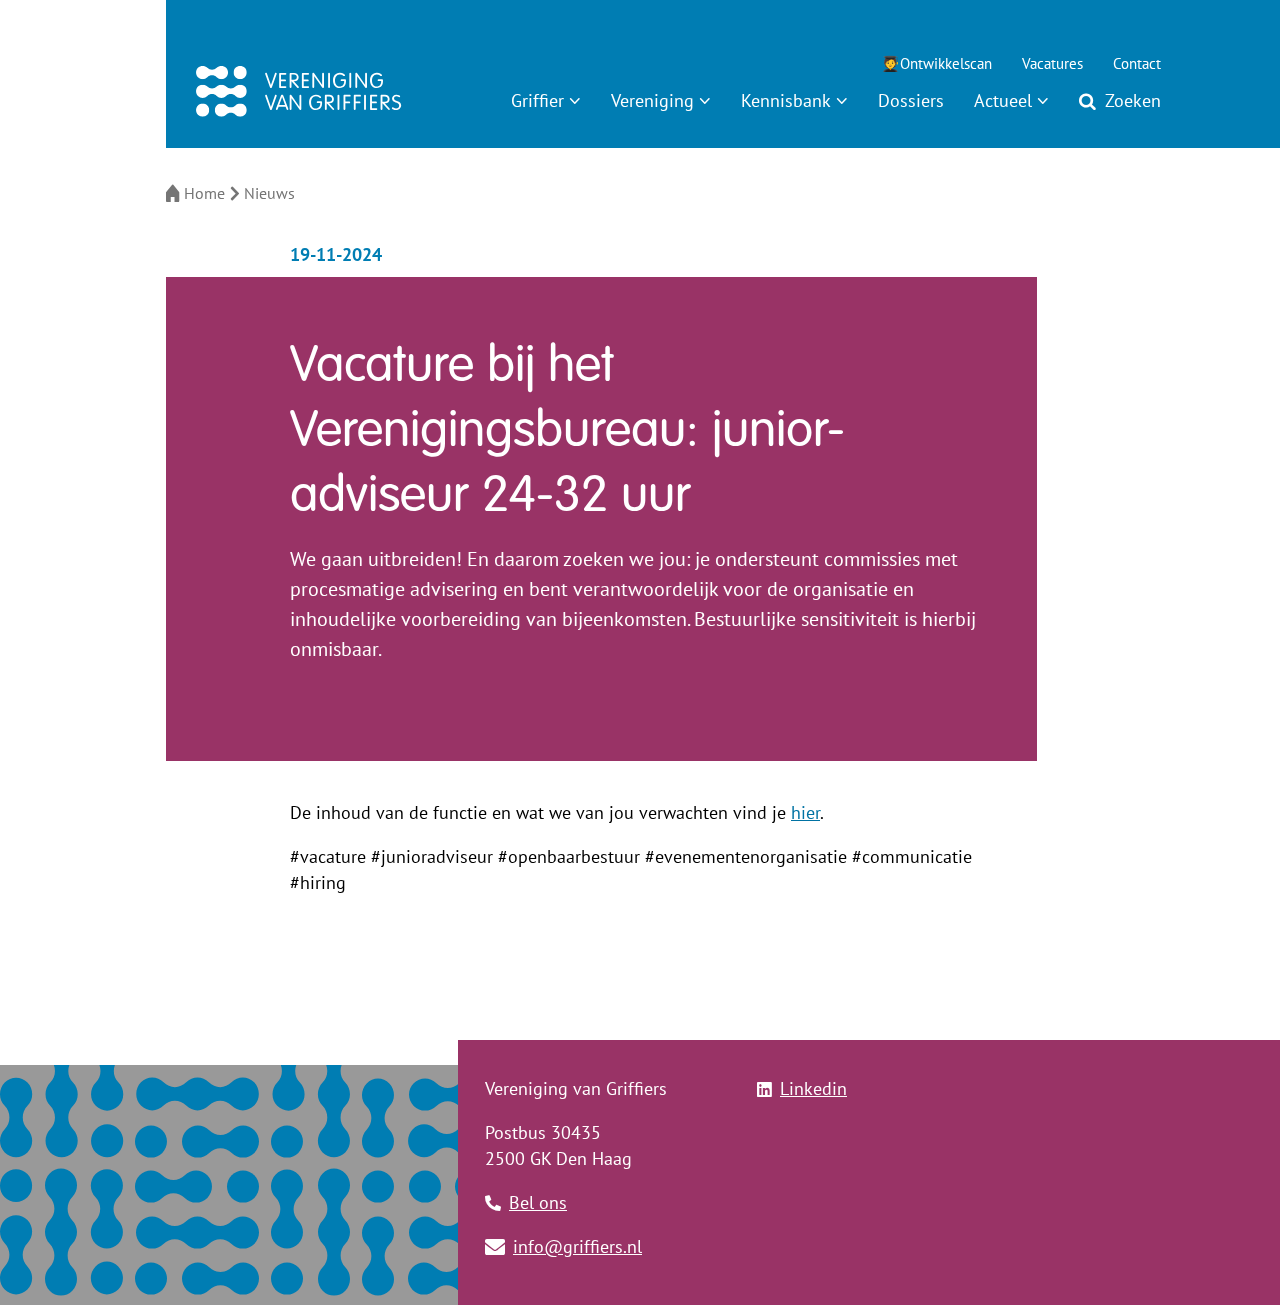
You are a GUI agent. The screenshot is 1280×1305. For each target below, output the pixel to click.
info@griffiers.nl (577, 1246)
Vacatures (1052, 63)
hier (805, 812)
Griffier (537, 100)
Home (204, 193)
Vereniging (652, 100)
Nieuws (269, 193)
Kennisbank (786, 100)
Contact (1137, 63)
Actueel (1003, 100)
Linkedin (813, 1088)
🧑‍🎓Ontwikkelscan (936, 63)
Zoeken (1133, 100)
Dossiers (911, 100)
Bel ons (538, 1202)
